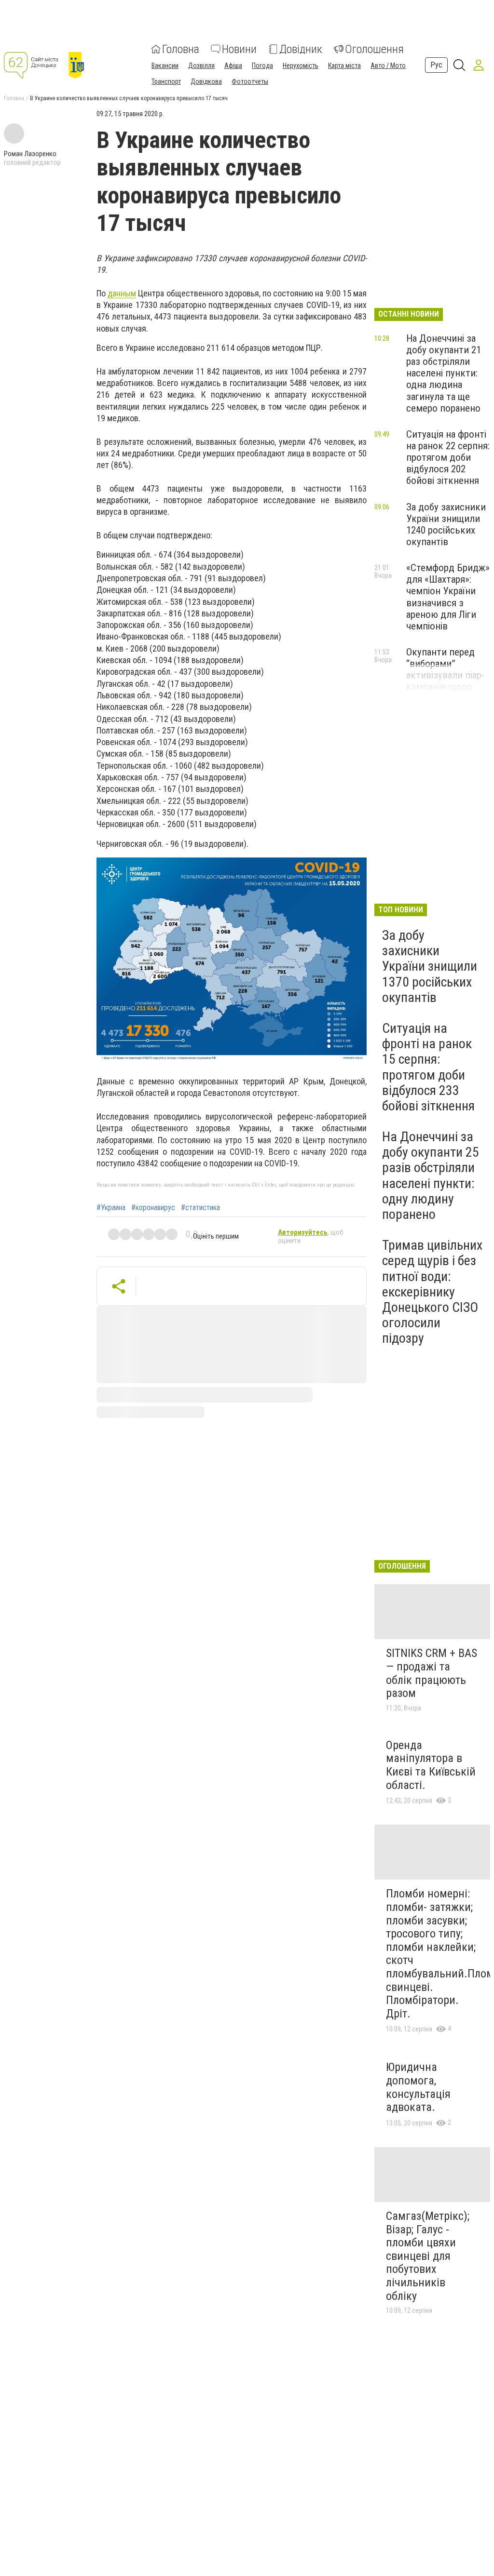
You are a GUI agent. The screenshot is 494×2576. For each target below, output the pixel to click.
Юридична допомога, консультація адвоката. (418, 2087)
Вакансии (165, 66)
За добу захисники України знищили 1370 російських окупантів (430, 966)
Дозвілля (201, 66)
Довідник (301, 49)
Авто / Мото (388, 66)
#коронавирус (153, 1208)
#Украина (111, 1208)
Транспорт (166, 81)
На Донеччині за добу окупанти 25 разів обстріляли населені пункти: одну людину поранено (431, 1175)
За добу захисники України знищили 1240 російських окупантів (446, 524)
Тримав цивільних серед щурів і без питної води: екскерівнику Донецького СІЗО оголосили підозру (432, 1292)
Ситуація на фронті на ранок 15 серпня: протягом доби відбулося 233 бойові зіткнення (428, 1067)
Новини (239, 49)
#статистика (200, 1208)
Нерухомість (301, 66)
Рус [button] (436, 65)
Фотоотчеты (250, 81)
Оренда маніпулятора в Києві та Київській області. (431, 1765)
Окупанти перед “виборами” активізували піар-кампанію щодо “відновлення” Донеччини (445, 681)
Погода (262, 66)
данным (122, 293)
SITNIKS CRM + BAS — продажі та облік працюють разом (432, 1673)
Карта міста (344, 66)
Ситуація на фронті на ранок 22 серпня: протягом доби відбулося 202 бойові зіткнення (448, 458)
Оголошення (374, 49)
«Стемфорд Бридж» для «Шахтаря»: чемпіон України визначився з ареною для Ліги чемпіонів (448, 597)
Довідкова (206, 81)
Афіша (233, 66)
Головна (181, 49)
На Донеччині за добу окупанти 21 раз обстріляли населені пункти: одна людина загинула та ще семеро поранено (444, 373)
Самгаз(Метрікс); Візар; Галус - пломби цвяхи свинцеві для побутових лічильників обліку (428, 2256)
